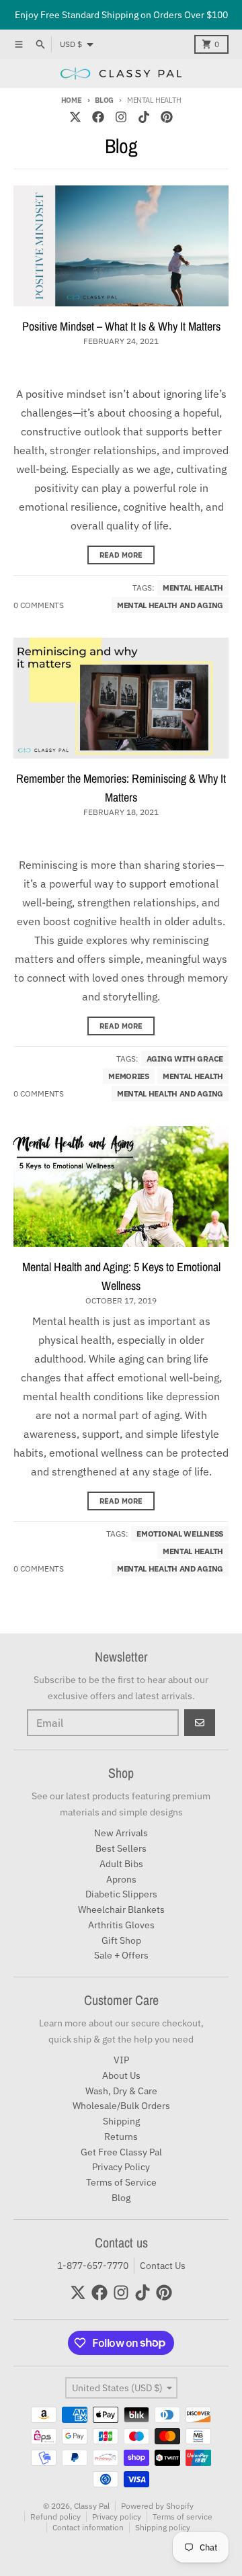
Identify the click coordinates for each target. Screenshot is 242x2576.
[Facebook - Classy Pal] (98, 117)
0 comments (39, 605)
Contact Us (163, 2266)
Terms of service (183, 2517)
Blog (104, 100)
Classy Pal (92, 2506)
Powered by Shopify (157, 2506)
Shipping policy (163, 2527)
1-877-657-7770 (93, 2266)
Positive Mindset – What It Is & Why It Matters (121, 326)
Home (72, 100)
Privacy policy (117, 2517)
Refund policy (55, 2517)
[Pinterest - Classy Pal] (167, 117)
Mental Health (193, 588)
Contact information (88, 2527)
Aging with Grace (185, 1059)
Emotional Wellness (180, 1534)
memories (129, 1076)
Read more (121, 555)
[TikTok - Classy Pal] (144, 117)
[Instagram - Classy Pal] (121, 117)
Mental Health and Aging (170, 605)
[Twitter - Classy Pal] (75, 117)
